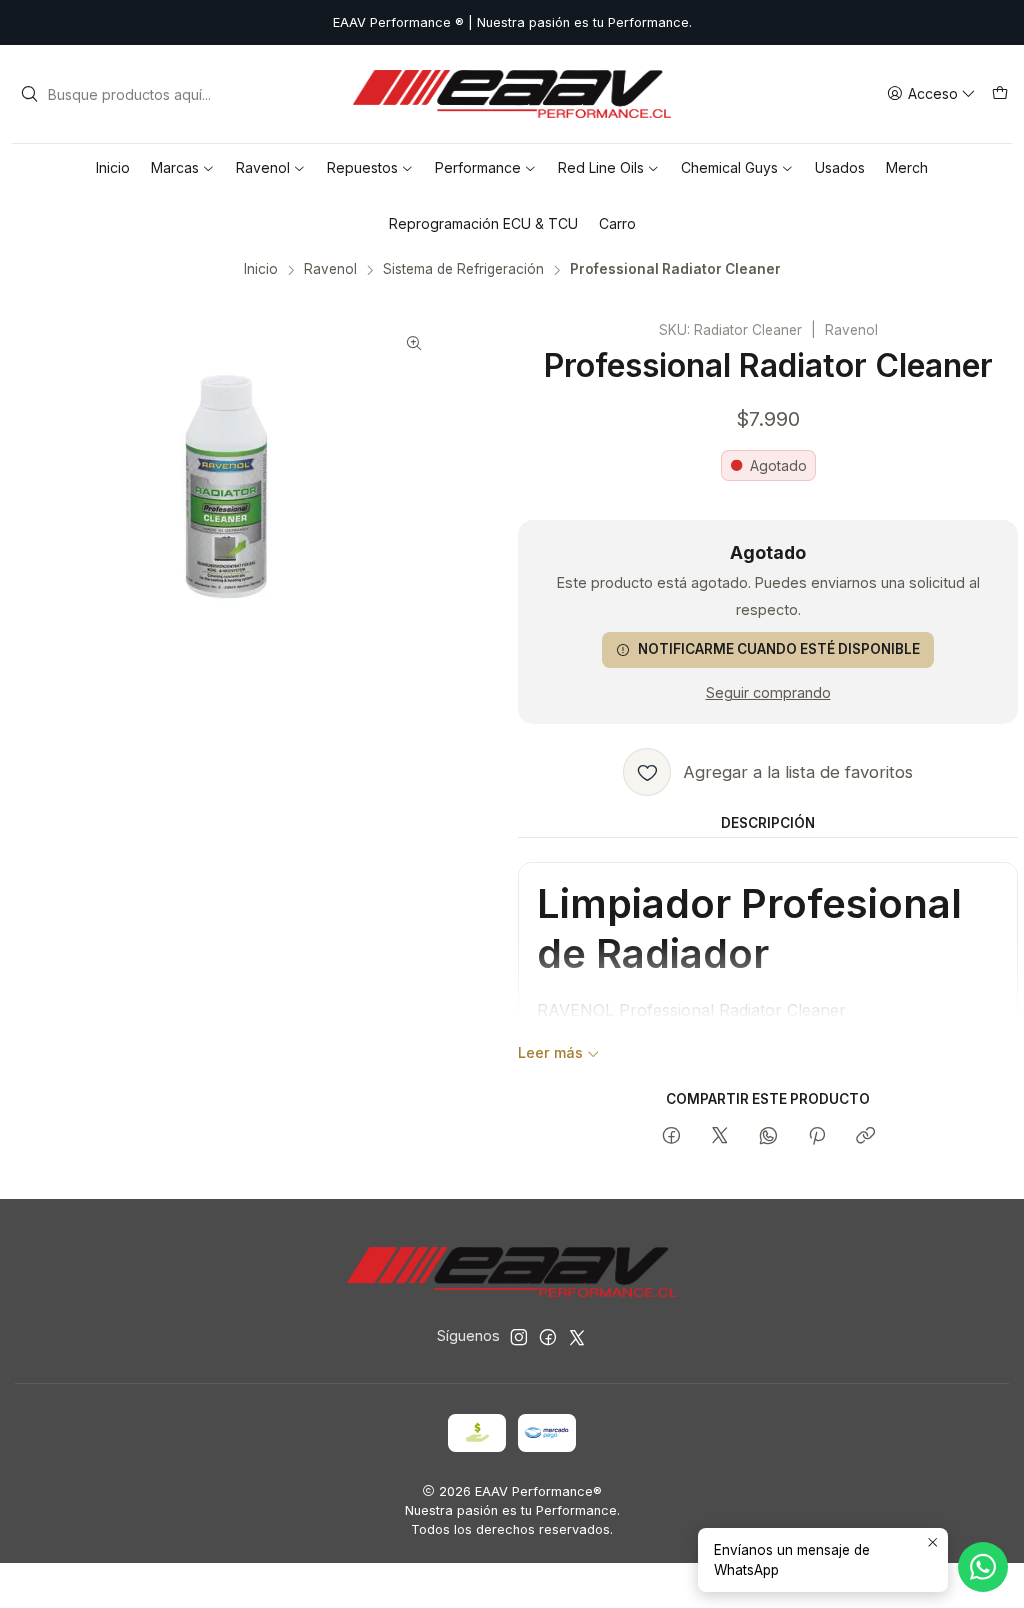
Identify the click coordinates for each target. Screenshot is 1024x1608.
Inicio (261, 270)
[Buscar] (29, 94)
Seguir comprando (768, 693)
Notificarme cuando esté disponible (779, 649)
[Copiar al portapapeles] (865, 1137)
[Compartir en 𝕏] (720, 1137)
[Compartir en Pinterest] (817, 1137)
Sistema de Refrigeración (463, 270)
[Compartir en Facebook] (671, 1137)
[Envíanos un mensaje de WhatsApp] (983, 1567)
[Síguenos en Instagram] (519, 1337)
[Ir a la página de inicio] (511, 94)
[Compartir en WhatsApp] (768, 1137)
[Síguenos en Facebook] (548, 1337)
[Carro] (1000, 94)
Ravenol (330, 270)
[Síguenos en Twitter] (577, 1337)
